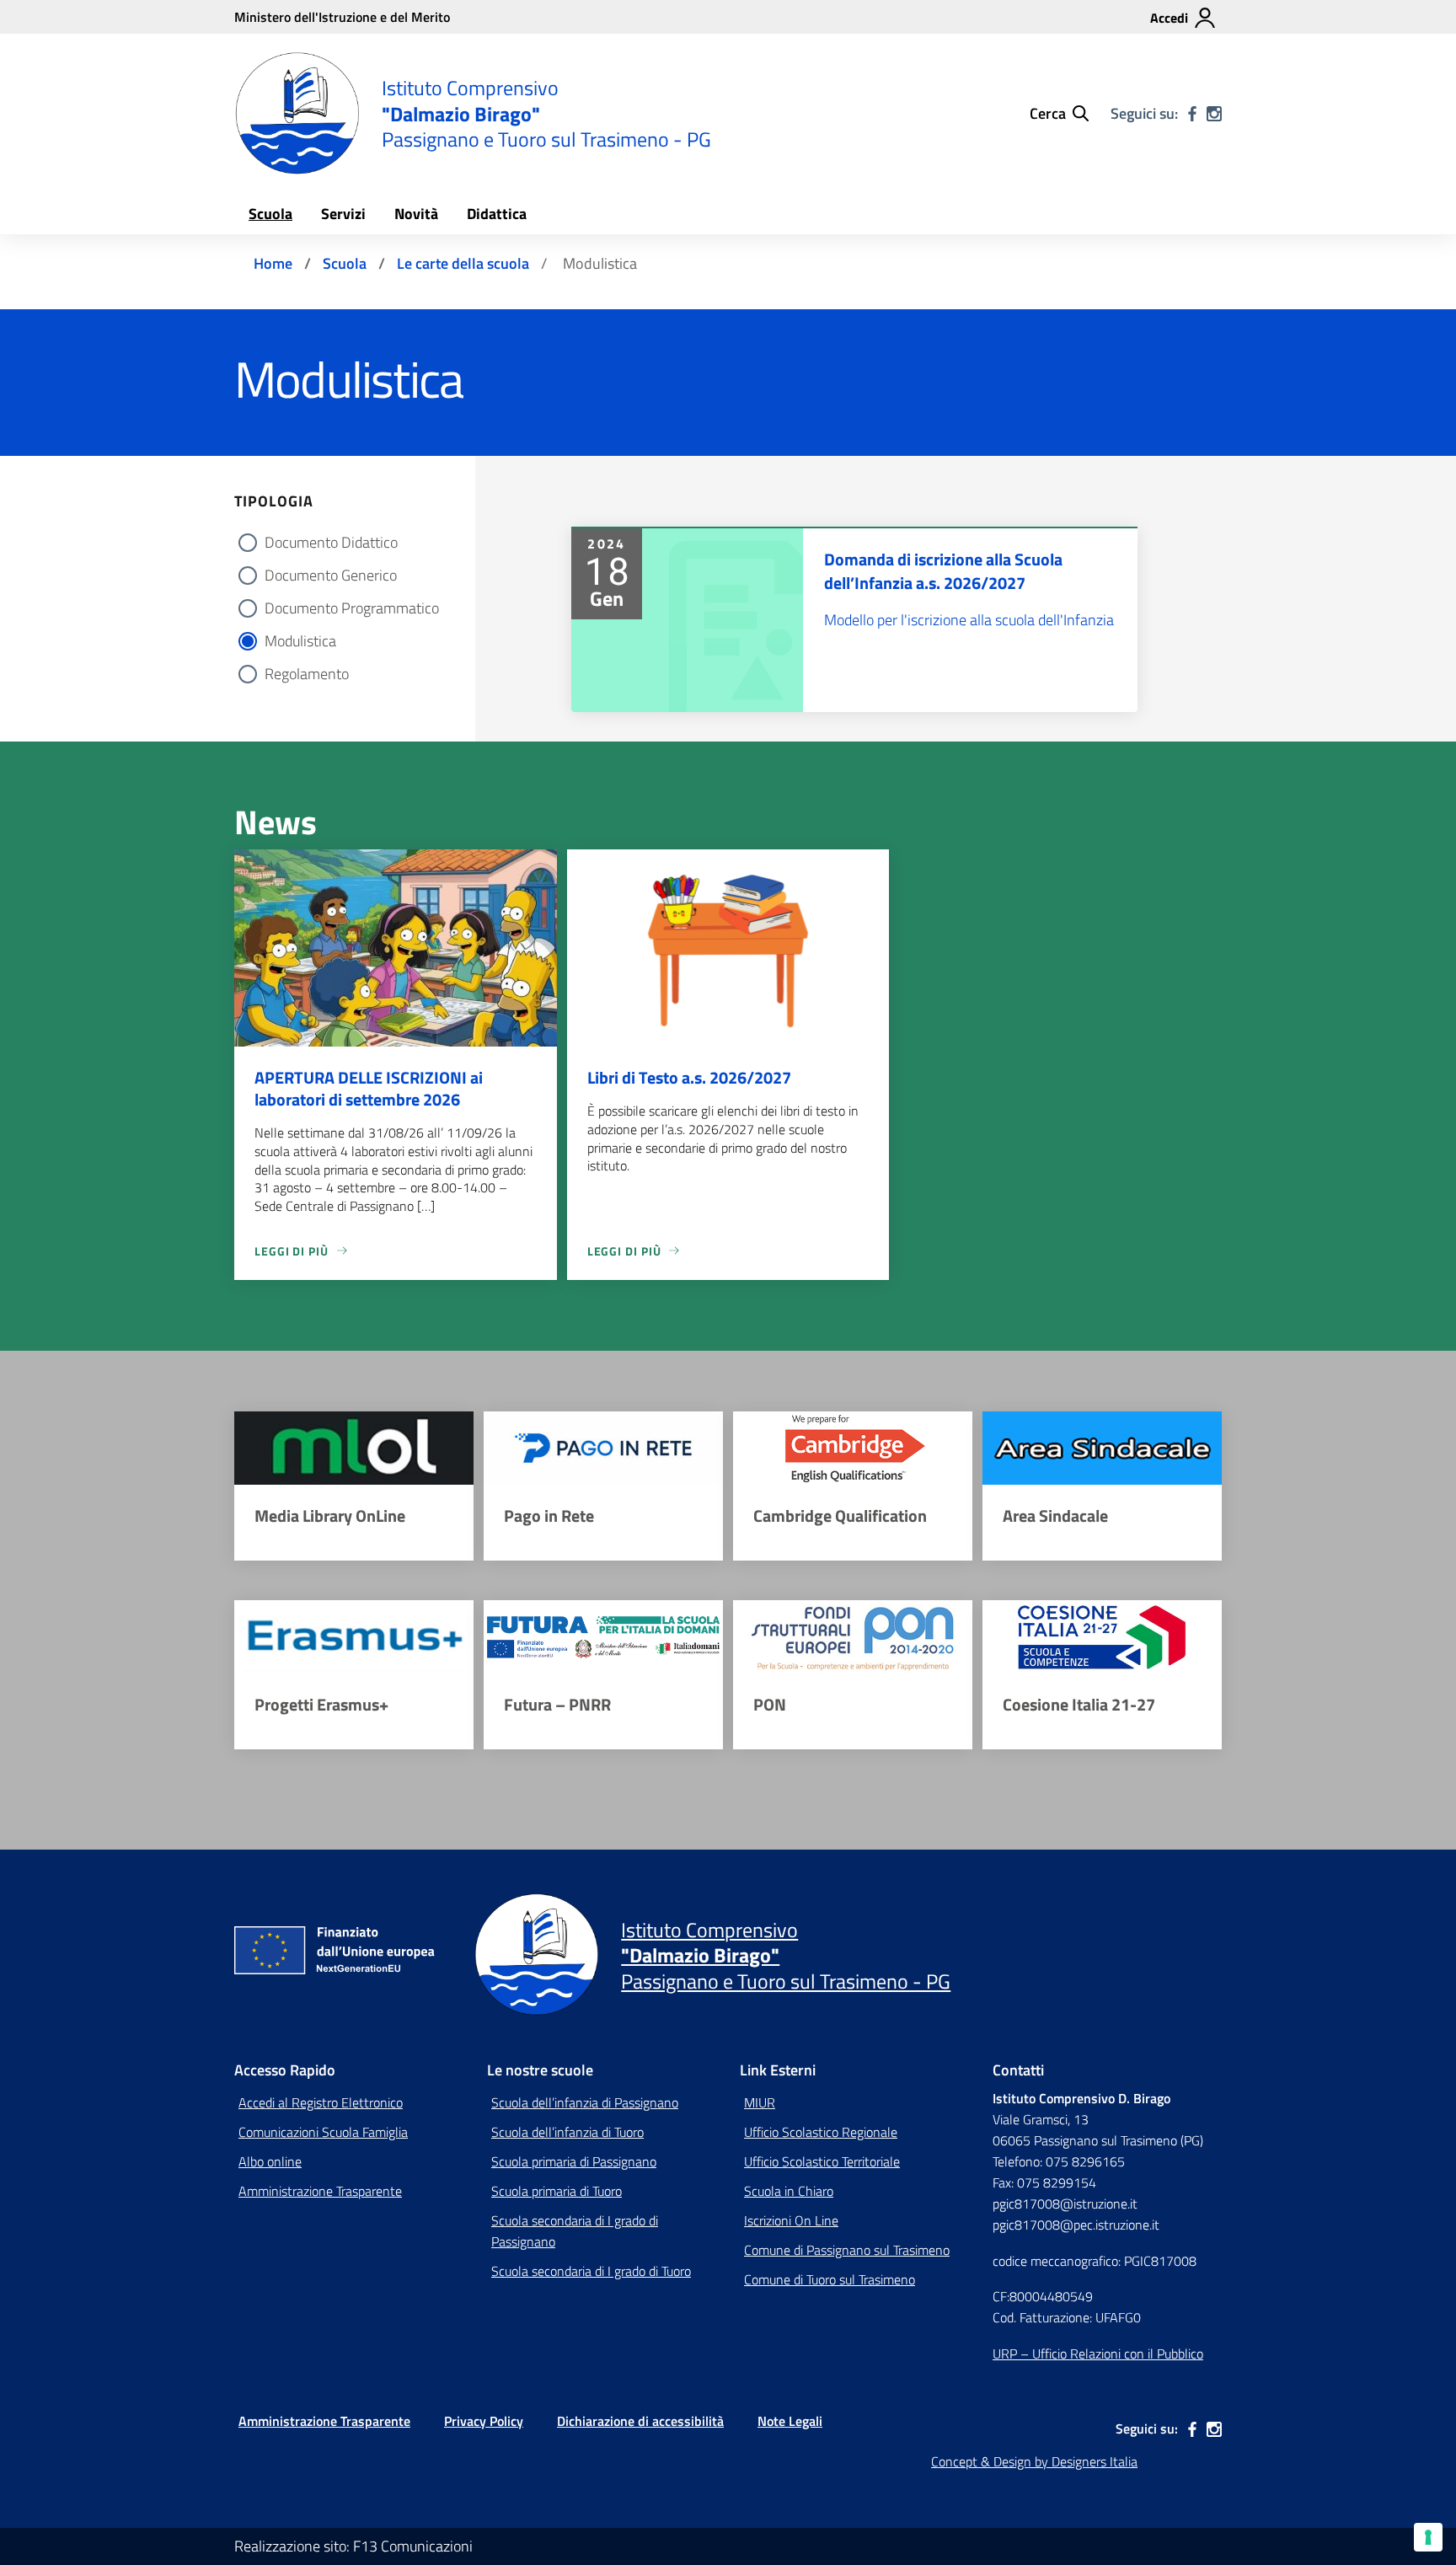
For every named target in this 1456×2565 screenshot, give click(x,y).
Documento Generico (331, 575)
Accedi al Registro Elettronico (321, 2102)
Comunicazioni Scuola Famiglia (323, 2132)
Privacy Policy (484, 2421)
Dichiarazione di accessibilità (640, 2421)
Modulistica (300, 641)
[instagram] (1214, 114)
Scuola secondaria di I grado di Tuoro (591, 2271)
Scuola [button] (270, 214)
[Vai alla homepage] (297, 114)
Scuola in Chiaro (789, 2191)
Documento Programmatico (352, 608)
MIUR (760, 2102)
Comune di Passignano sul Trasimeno (847, 2250)
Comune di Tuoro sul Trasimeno (830, 2279)
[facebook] (1192, 114)
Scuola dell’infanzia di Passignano (585, 2102)
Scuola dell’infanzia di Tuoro (567, 2132)
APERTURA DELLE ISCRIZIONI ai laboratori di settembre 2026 (369, 1088)
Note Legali (790, 2421)
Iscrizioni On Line (791, 2220)
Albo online (270, 2161)
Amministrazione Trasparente (320, 2191)
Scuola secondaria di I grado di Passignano (575, 2231)
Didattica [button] (497, 214)
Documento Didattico (331, 542)
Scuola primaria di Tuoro (557, 2191)
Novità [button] (416, 214)
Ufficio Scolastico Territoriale (822, 2161)
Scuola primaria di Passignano (574, 2161)
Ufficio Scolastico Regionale (821, 2132)
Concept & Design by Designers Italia (1034, 2461)
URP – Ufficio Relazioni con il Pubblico (1098, 2353)
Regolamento (307, 674)
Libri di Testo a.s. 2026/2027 (689, 1077)
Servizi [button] (343, 214)
